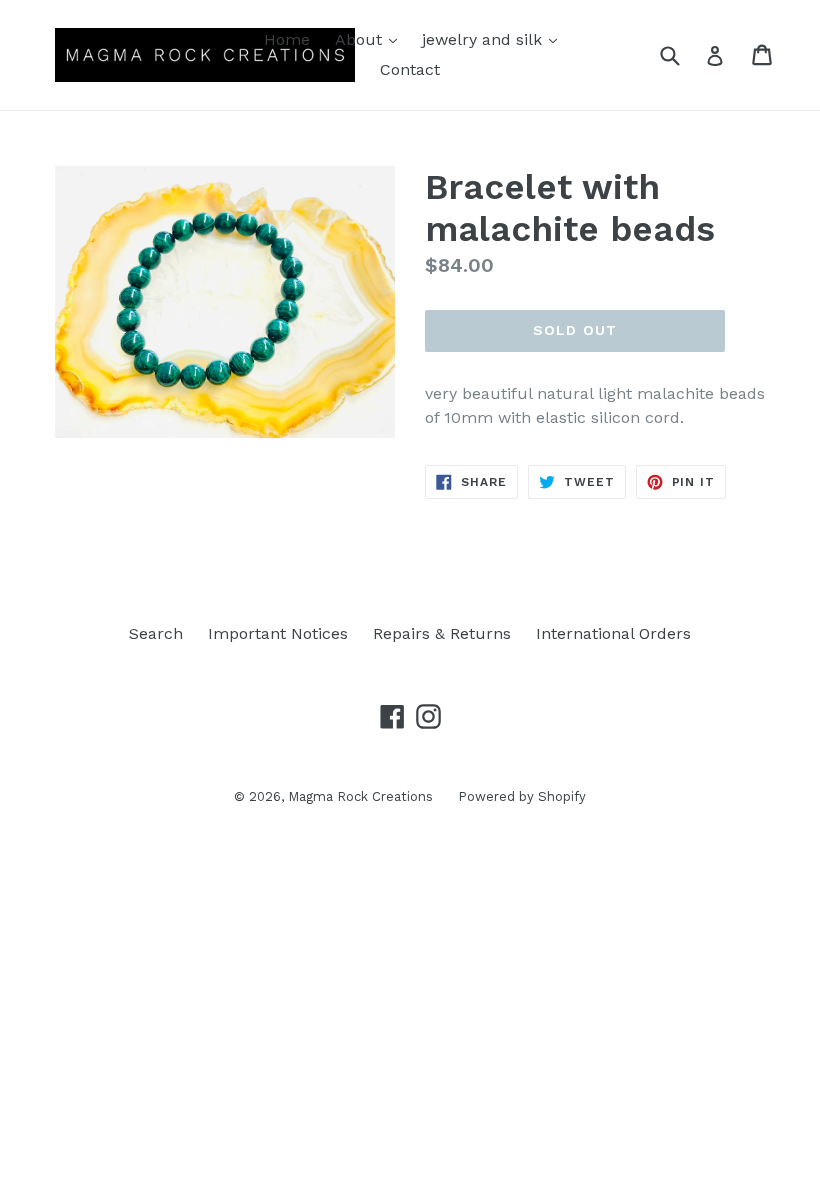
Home (287, 39)
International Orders (613, 633)
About (371, 39)
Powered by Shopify (522, 796)
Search (156, 633)
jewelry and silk (494, 39)
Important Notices (278, 633)
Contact (410, 69)
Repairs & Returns (442, 633)
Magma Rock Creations (360, 796)
